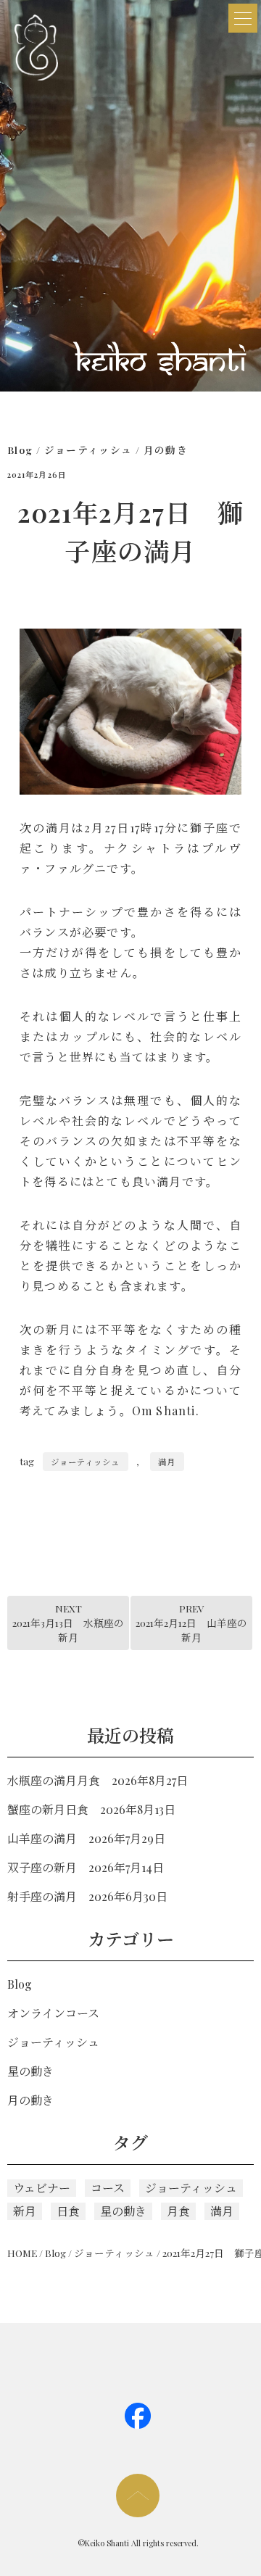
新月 (25, 2211)
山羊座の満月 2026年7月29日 (86, 1838)
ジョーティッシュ (88, 450)
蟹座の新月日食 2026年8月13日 (91, 1809)
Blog (20, 450)
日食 (68, 2211)
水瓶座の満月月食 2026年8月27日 (98, 1780)
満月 (167, 1462)
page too (138, 2496)
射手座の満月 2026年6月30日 (87, 1896)
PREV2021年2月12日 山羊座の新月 (191, 1623)
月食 (178, 2211)
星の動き (30, 2071)
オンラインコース (53, 2013)
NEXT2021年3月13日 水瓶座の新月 (68, 1623)
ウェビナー (42, 2188)
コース (108, 2188)
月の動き (166, 450)
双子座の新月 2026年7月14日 (86, 1867)
